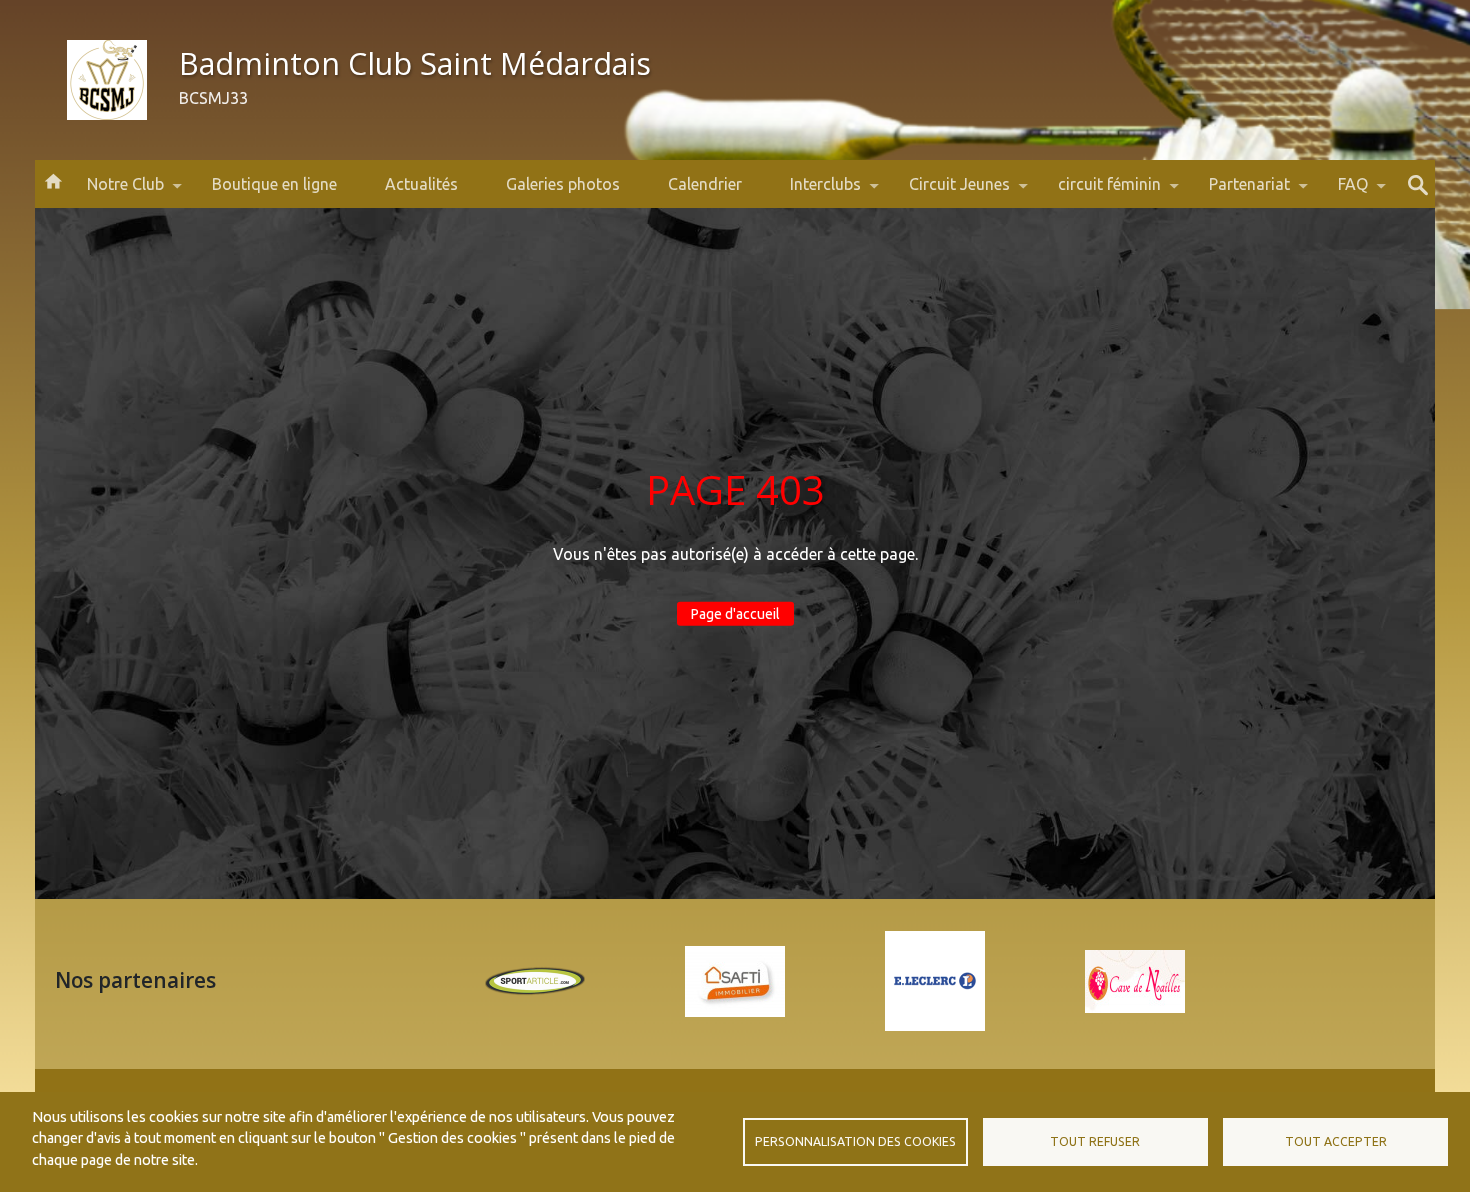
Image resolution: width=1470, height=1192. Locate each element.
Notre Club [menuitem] (113, 191)
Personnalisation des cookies (855, 1141)
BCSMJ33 (213, 98)
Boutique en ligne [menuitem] (274, 184)
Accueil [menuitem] (53, 180)
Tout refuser (1095, 1141)
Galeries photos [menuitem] (563, 184)
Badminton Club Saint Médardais (415, 63)
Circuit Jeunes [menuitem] (947, 191)
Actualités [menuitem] (421, 184)
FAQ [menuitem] (1341, 191)
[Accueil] (107, 80)
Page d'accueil (735, 614)
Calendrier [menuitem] (705, 184)
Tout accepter (1336, 1141)
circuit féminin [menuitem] (1097, 191)
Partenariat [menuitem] (1237, 191)
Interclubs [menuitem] (813, 191)
